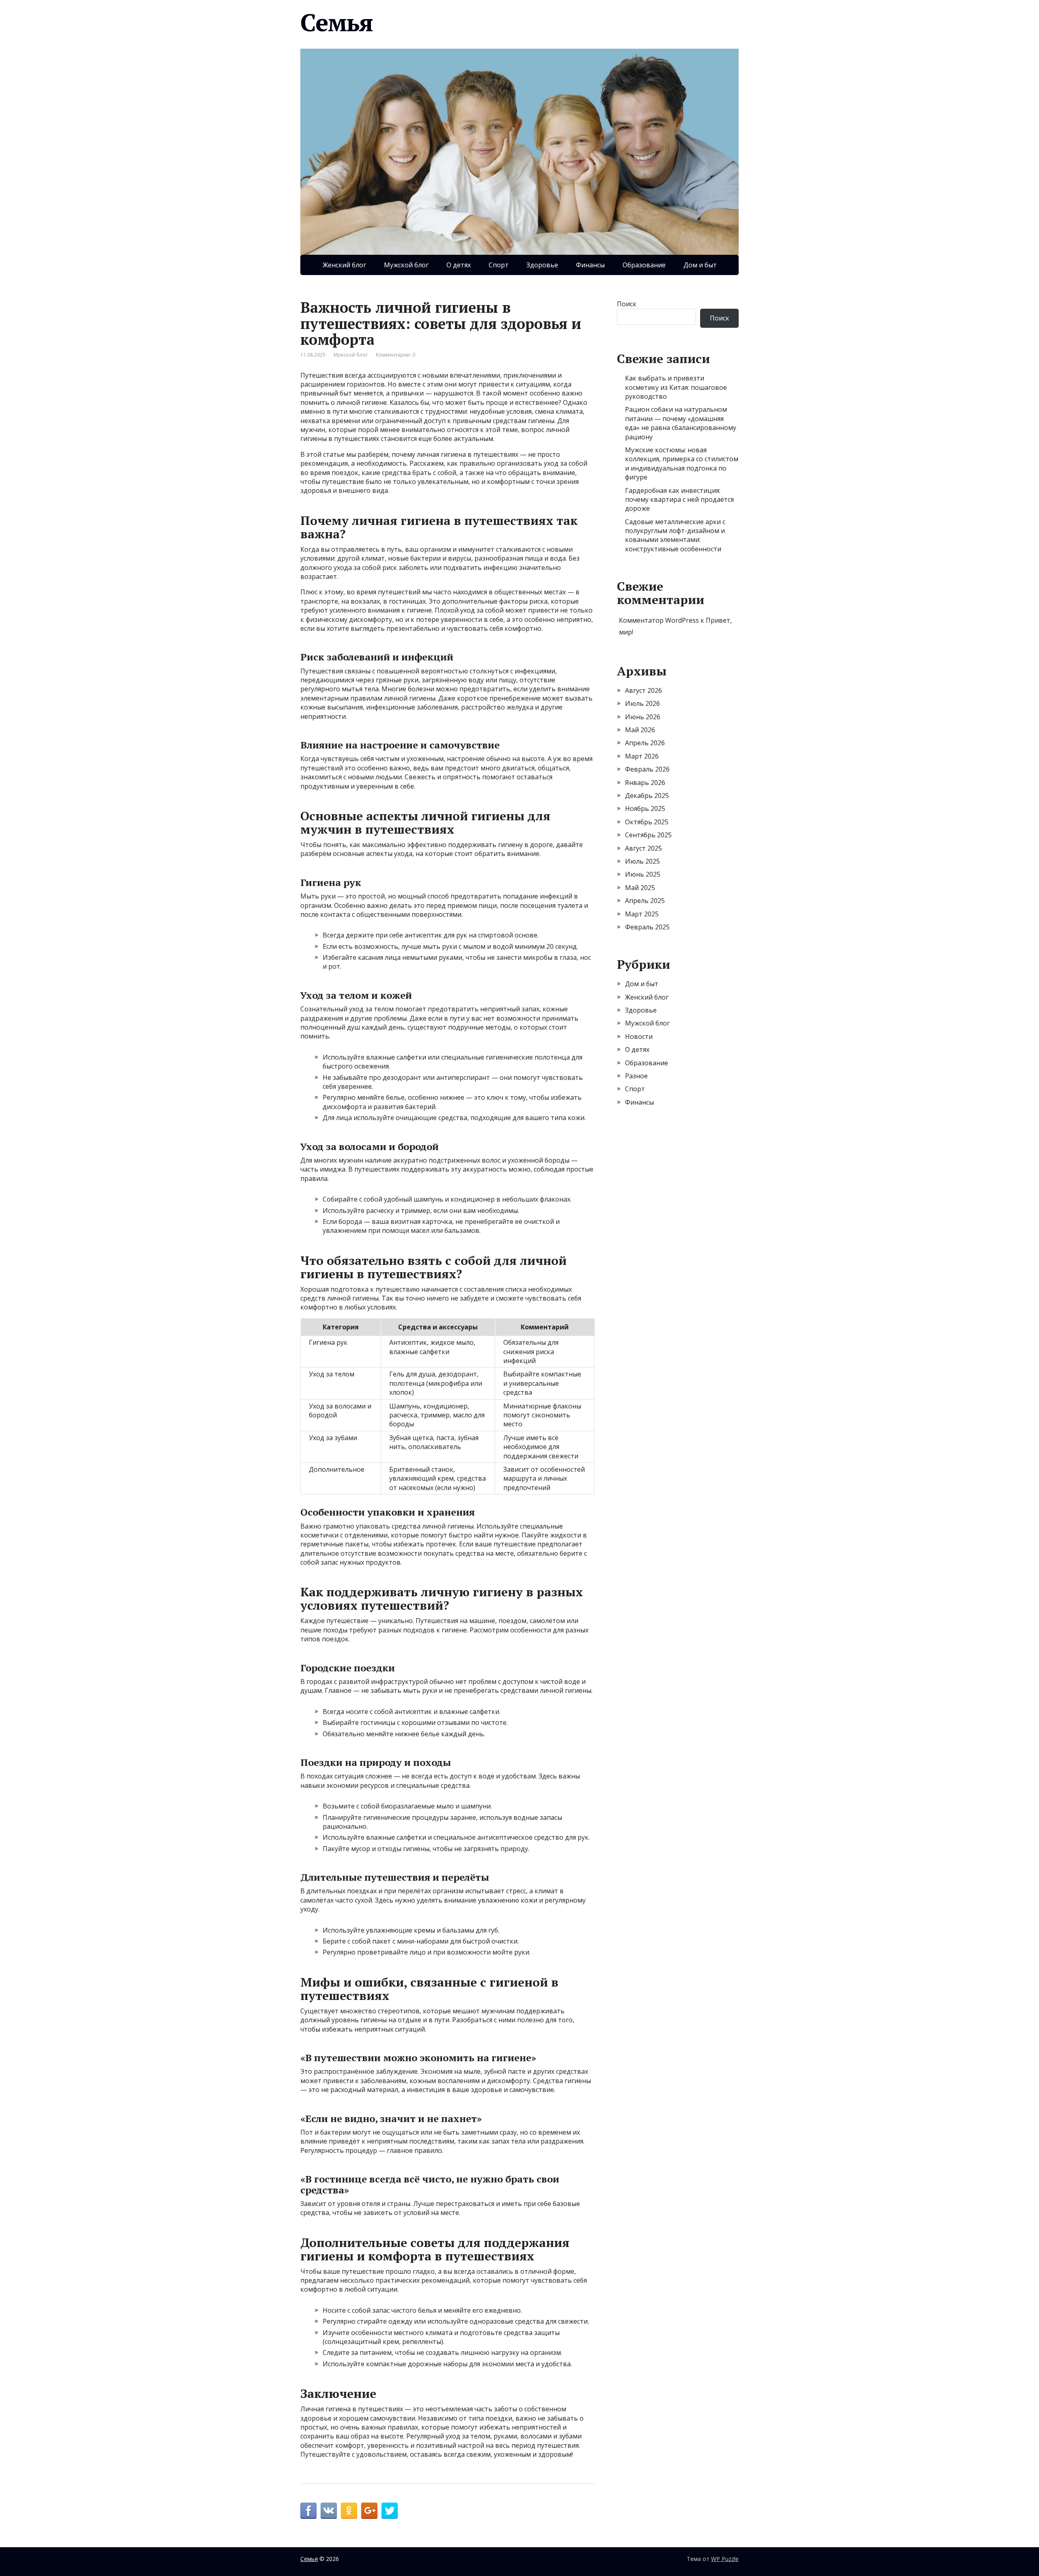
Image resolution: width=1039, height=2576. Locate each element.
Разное (636, 1076)
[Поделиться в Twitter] (390, 2511)
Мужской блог (406, 265)
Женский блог (344, 265)
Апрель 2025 (645, 901)
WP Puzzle (725, 2559)
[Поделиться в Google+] (369, 2511)
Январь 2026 (645, 783)
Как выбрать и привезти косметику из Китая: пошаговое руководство (676, 387)
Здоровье (542, 265)
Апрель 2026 (645, 743)
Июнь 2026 (643, 717)
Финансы (590, 265)
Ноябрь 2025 (645, 808)
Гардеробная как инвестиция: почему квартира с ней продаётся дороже (679, 500)
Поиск (627, 304)
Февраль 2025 (647, 927)
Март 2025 (642, 914)
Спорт (499, 265)
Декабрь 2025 (647, 796)
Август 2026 (643, 690)
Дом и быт (700, 265)
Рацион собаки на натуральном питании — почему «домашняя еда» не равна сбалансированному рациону (681, 423)
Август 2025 (643, 848)
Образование (644, 265)
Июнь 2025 (643, 874)
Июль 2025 (642, 861)
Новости (639, 1036)
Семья (337, 22)
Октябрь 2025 (647, 822)
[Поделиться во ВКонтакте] (329, 2511)
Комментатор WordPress (659, 620)
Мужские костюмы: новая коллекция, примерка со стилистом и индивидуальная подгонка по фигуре (682, 463)
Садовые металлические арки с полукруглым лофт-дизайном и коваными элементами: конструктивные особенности (675, 535)
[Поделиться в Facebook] (308, 2511)
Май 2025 (640, 888)
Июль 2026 (642, 703)
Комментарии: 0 (396, 355)
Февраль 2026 (647, 769)
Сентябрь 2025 (648, 835)
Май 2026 (640, 730)
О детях (459, 265)
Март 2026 (642, 756)
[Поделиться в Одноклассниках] (349, 2511)
